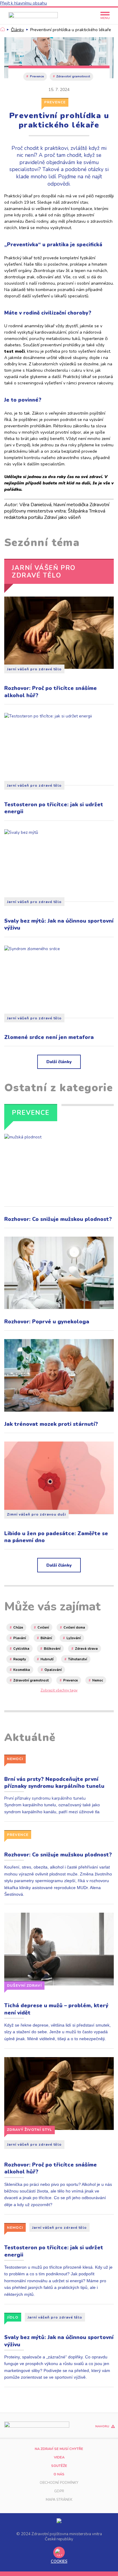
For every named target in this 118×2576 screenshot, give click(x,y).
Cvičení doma (74, 1628)
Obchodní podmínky (59, 2483)
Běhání (46, 1638)
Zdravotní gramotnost (73, 76)
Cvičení (43, 1628)
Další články (59, 1062)
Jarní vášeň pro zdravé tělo (34, 669)
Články (17, 30)
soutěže (59, 2466)
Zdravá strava (86, 1649)
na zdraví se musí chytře (59, 2449)
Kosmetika (22, 1670)
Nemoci (15, 1759)
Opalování (53, 1670)
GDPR (59, 2491)
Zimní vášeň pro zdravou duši (36, 1514)
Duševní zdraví (24, 1985)
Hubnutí (47, 1659)
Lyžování (74, 1638)
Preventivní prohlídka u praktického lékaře (71, 30)
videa (59, 2457)
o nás (59, 2474)
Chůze (18, 1628)
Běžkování (52, 1649)
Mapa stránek (59, 2500)
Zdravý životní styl (29, 2130)
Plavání (20, 1638)
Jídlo (13, 2317)
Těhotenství (78, 1659)
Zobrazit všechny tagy (59, 1690)
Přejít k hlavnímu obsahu (23, 3)
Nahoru (102, 2427)
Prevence (37, 76)
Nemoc (98, 1680)
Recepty (20, 1659)
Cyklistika (21, 1649)
